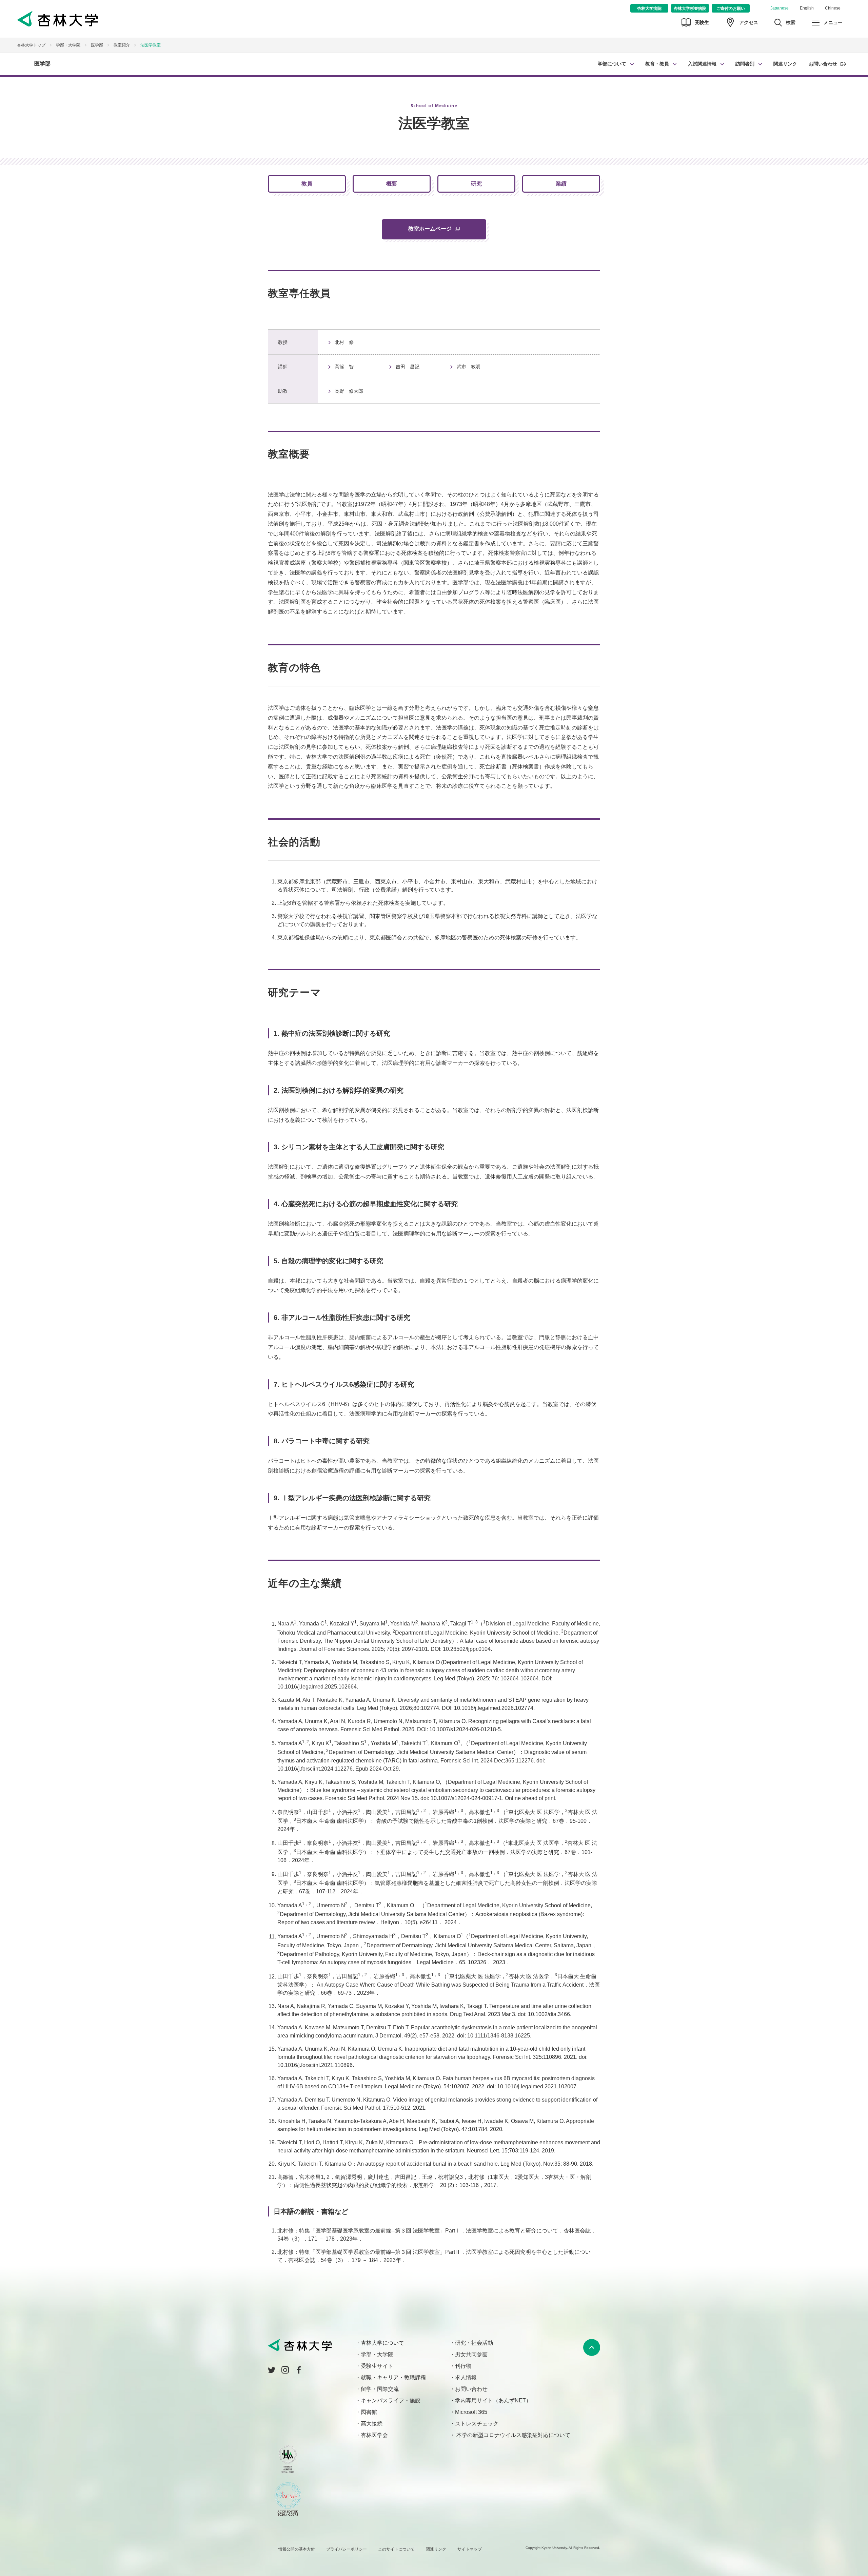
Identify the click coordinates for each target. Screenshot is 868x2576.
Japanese (780, 8)
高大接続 (372, 2424)
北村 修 (344, 342)
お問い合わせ (823, 64)
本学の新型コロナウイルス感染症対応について (513, 2435)
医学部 (42, 64)
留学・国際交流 (380, 2389)
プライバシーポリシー (347, 2549)
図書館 (369, 2412)
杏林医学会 (374, 2435)
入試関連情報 (702, 64)
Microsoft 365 (471, 2412)
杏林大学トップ (31, 45)
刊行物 (463, 2366)
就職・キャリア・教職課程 (393, 2377)
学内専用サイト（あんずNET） (493, 2401)
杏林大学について (382, 2343)
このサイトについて (396, 2549)
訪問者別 (745, 64)
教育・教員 (657, 64)
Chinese (833, 8)
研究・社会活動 (474, 2343)
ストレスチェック (477, 2424)
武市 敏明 (469, 367)
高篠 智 (344, 367)
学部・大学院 (68, 45)
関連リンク (785, 64)
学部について (612, 64)
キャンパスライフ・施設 (391, 2401)
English (807, 8)
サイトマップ (470, 2549)
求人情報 (466, 2377)
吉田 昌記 (408, 367)
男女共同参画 (471, 2354)
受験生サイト (377, 2366)
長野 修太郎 (349, 391)
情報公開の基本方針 (297, 2549)
